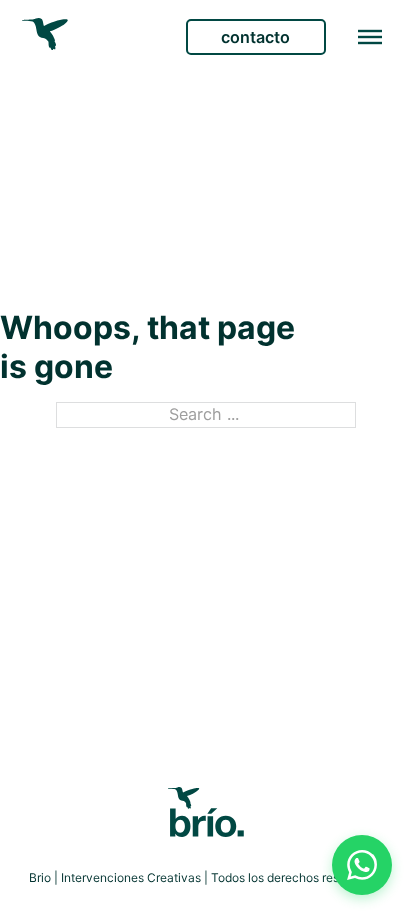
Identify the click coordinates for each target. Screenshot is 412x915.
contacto (255, 37)
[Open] (370, 37)
